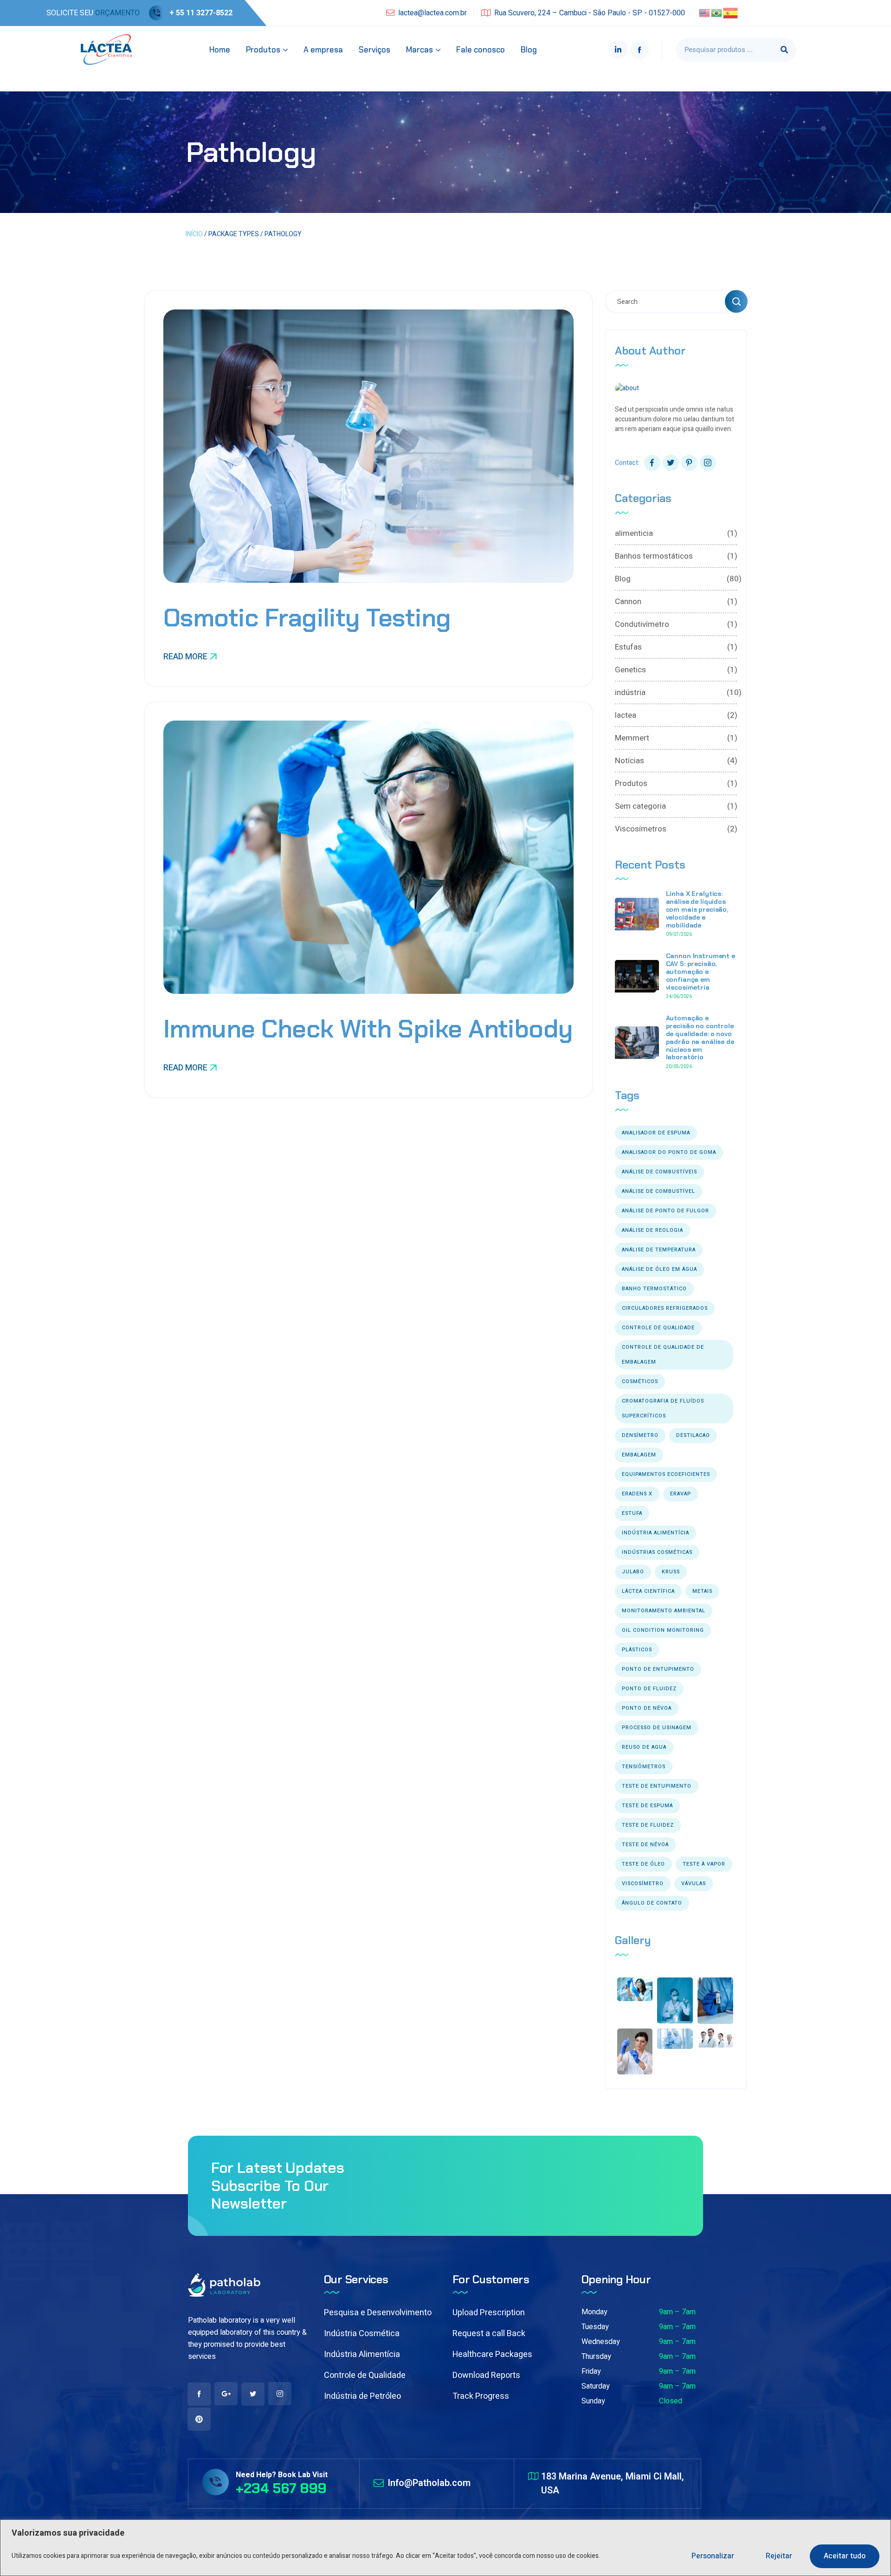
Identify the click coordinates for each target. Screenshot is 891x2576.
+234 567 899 (281, 2488)
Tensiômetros (644, 1767)
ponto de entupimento (658, 1669)
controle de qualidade (658, 1328)
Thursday (596, 2357)
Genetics (676, 670)
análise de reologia (652, 1230)
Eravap (681, 1494)
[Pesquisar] (784, 50)
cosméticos (640, 1381)
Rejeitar (779, 2556)
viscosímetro (643, 1884)
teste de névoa (645, 1845)
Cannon (676, 602)
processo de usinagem (657, 1728)
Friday (591, 2371)
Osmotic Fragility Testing (307, 618)
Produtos (676, 783)
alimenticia (676, 533)
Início (194, 234)
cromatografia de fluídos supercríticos (663, 1408)
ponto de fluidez (649, 1689)
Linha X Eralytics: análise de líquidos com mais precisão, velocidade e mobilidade (697, 909)
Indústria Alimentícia (362, 2354)
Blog (676, 579)
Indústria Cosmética (362, 2334)
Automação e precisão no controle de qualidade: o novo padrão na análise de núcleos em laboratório (700, 1037)
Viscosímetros (676, 829)
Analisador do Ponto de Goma (669, 1152)
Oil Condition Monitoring (663, 1630)
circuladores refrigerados (665, 1308)
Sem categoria (676, 806)
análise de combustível (659, 1191)
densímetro (640, 1435)
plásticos (637, 1650)
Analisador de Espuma (656, 1133)
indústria (676, 692)
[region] (445, 2548)
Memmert (676, 738)
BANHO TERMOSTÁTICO (654, 1289)
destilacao (693, 1435)
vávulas (694, 1884)
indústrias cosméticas (657, 1552)
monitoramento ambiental (664, 1611)
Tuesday (595, 2327)
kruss (671, 1572)
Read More (185, 657)
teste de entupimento (657, 1786)
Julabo (633, 1572)
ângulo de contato (652, 1903)
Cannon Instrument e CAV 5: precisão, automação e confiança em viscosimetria (701, 971)
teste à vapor (704, 1864)
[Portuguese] (717, 13)
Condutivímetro (676, 624)
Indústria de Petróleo (362, 2396)
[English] (705, 13)
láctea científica (648, 1591)
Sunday (593, 2401)
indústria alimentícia (655, 1533)
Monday (594, 2312)
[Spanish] (731, 13)
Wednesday (601, 2342)
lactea (676, 715)
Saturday (596, 2386)
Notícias (676, 761)
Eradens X (637, 1494)
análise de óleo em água (659, 1269)
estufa (632, 1513)
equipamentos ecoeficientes (666, 1474)
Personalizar (713, 2556)
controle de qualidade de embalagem (663, 1355)
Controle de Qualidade (365, 2375)
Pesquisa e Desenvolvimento (378, 2313)
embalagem (639, 1455)
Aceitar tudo (845, 2556)
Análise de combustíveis (659, 1172)
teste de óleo (643, 1864)
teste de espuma (647, 1806)
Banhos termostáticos (676, 556)
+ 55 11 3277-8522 (201, 13)
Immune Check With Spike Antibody (368, 1029)
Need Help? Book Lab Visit (282, 2475)
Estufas (676, 647)
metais (702, 1591)
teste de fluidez (648, 1825)
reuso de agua (644, 1747)
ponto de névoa (647, 1708)
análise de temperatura (659, 1250)
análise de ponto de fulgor (665, 1211)
